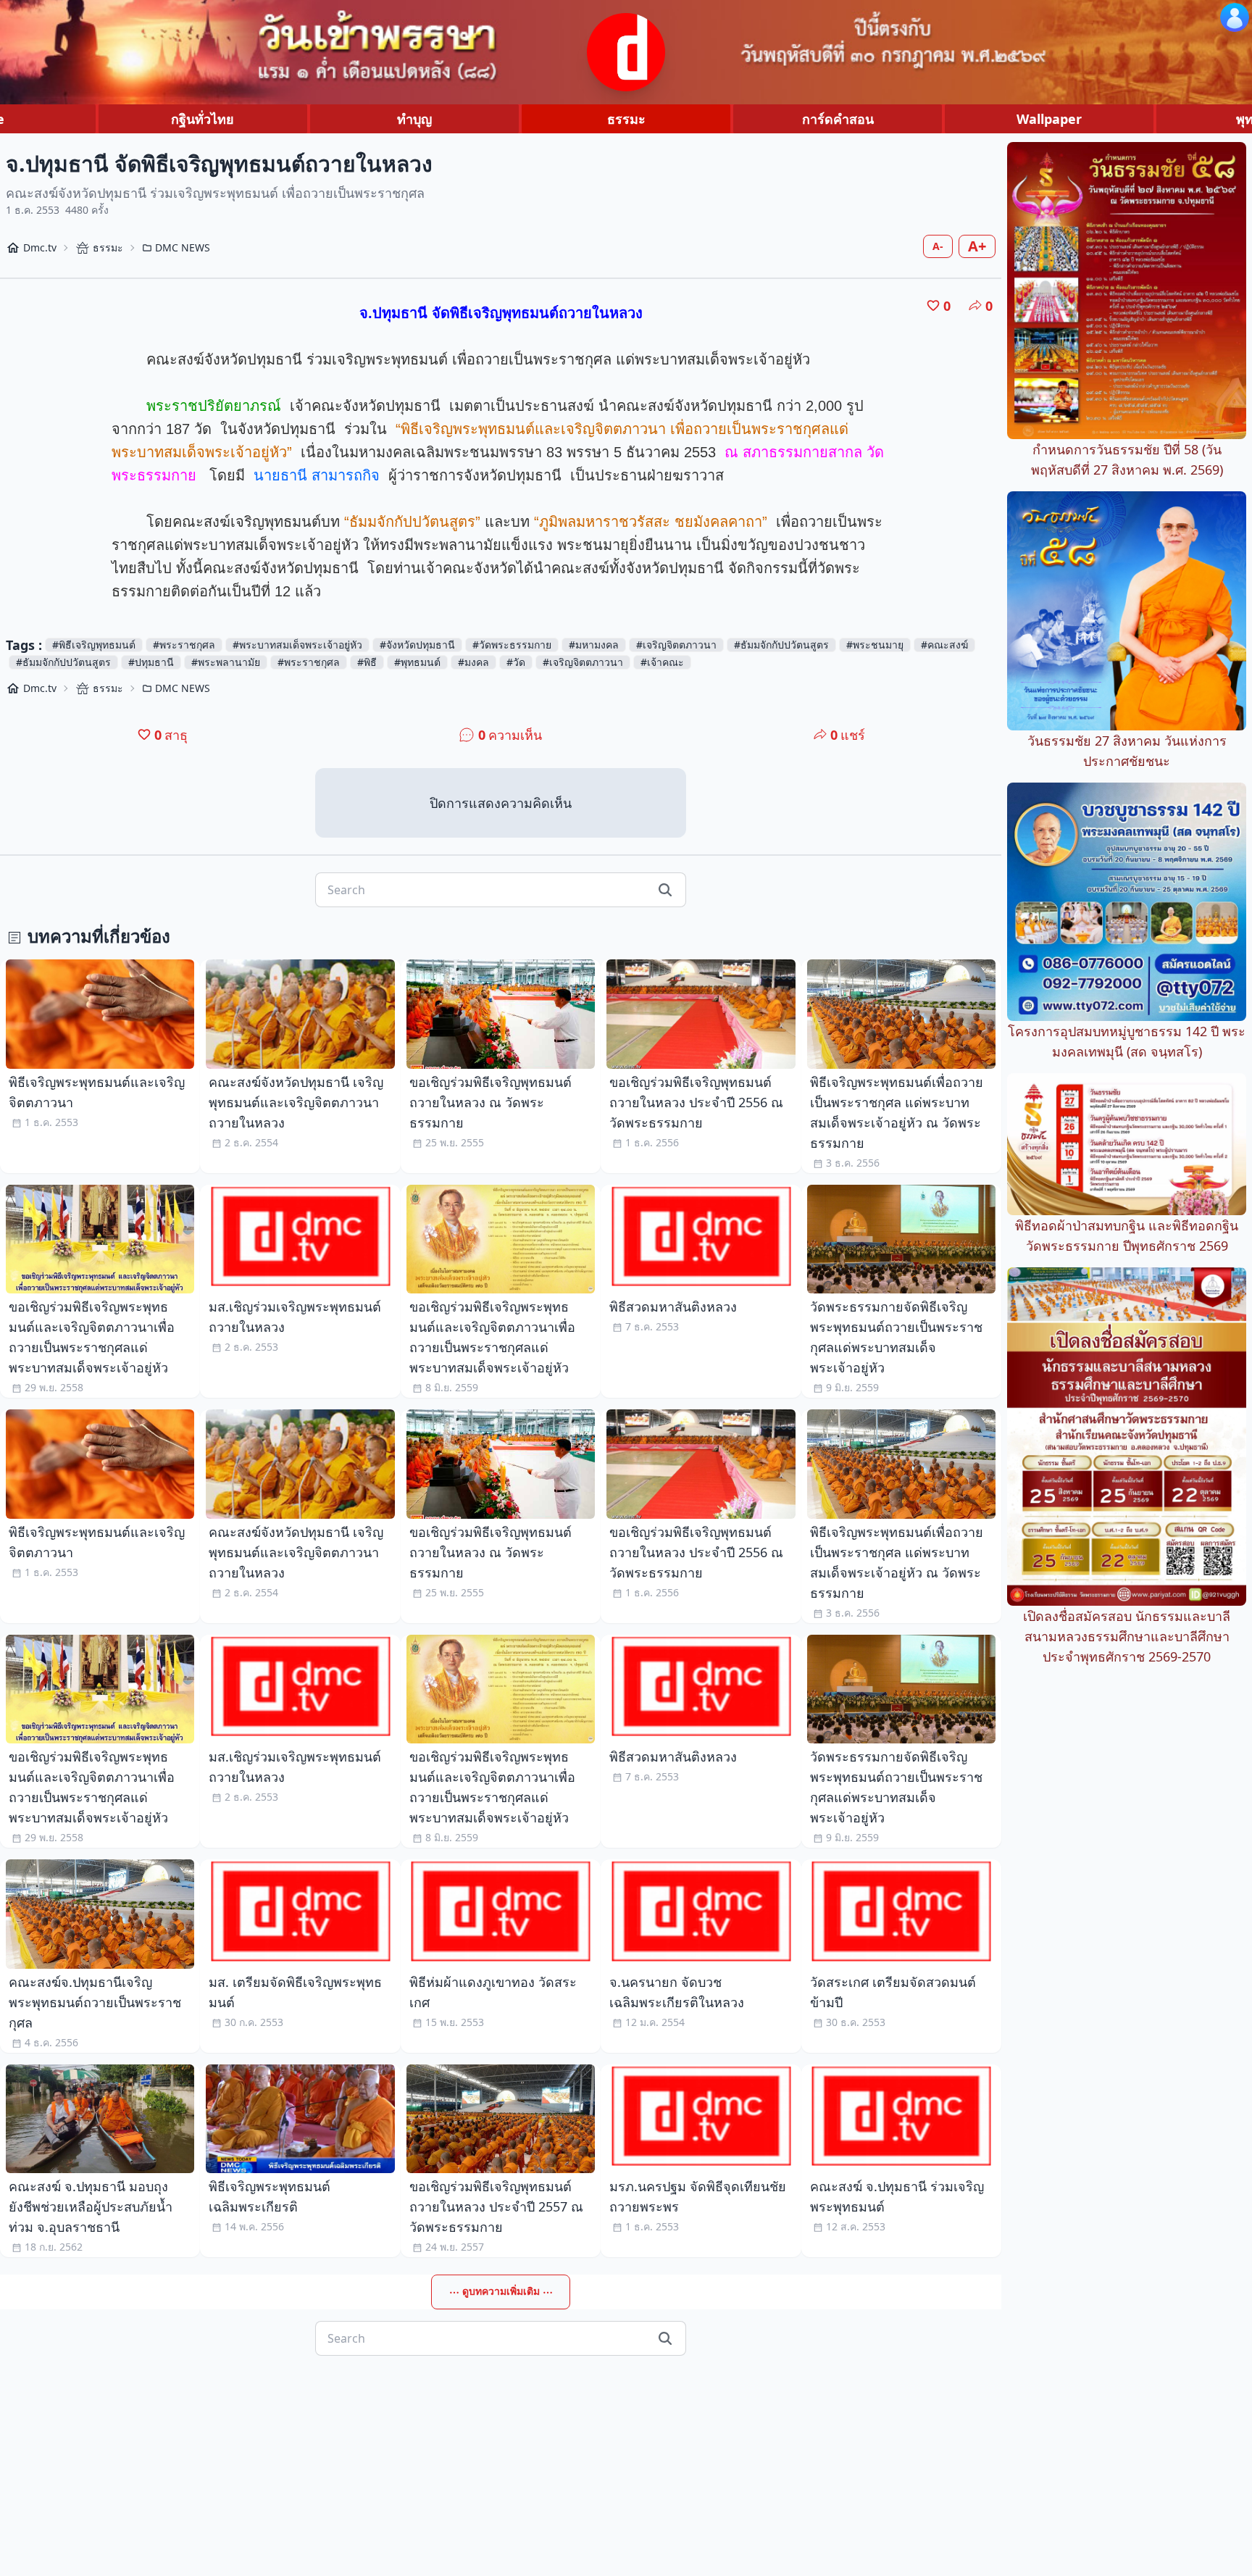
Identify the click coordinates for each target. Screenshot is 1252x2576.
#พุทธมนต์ (417, 662)
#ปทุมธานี (151, 662)
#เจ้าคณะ (662, 662)
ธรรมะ (626, 119)
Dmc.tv (40, 247)
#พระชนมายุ (875, 645)
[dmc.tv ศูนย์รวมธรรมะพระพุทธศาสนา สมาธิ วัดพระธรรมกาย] (626, 52)
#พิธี (367, 662)
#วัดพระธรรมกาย (512, 645)
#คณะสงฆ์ (944, 645)
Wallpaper (1049, 119)
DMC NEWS (183, 247)
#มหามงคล (594, 645)
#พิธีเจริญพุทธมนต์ (94, 645)
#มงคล (473, 662)
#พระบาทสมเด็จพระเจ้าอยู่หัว (297, 645)
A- (938, 246)
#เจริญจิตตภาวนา (676, 645)
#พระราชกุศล (184, 645)
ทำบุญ (414, 119)
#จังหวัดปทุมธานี (417, 645)
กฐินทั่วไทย (203, 119)
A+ (977, 246)
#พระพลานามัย (226, 662)
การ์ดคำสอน (838, 119)
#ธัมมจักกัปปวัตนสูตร (781, 645)
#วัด (516, 662)
